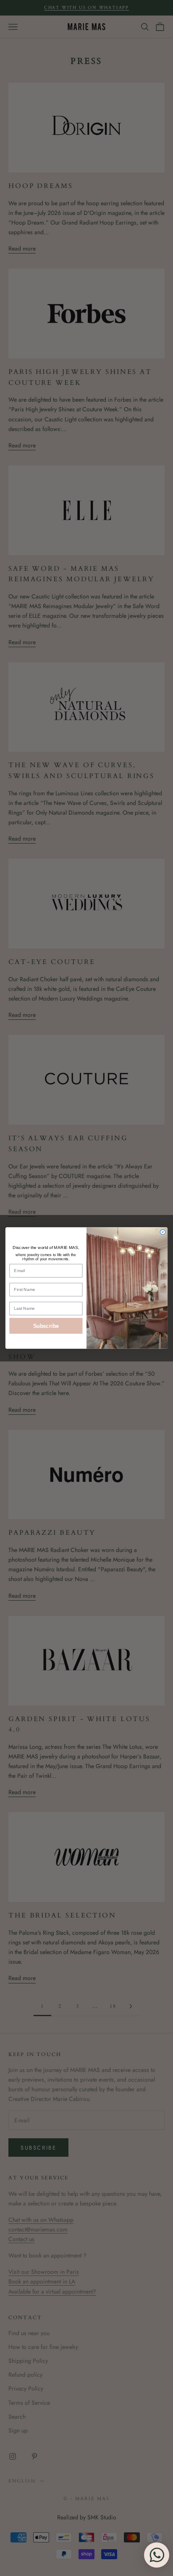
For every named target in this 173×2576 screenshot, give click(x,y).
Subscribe (46, 1326)
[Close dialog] (163, 1232)
